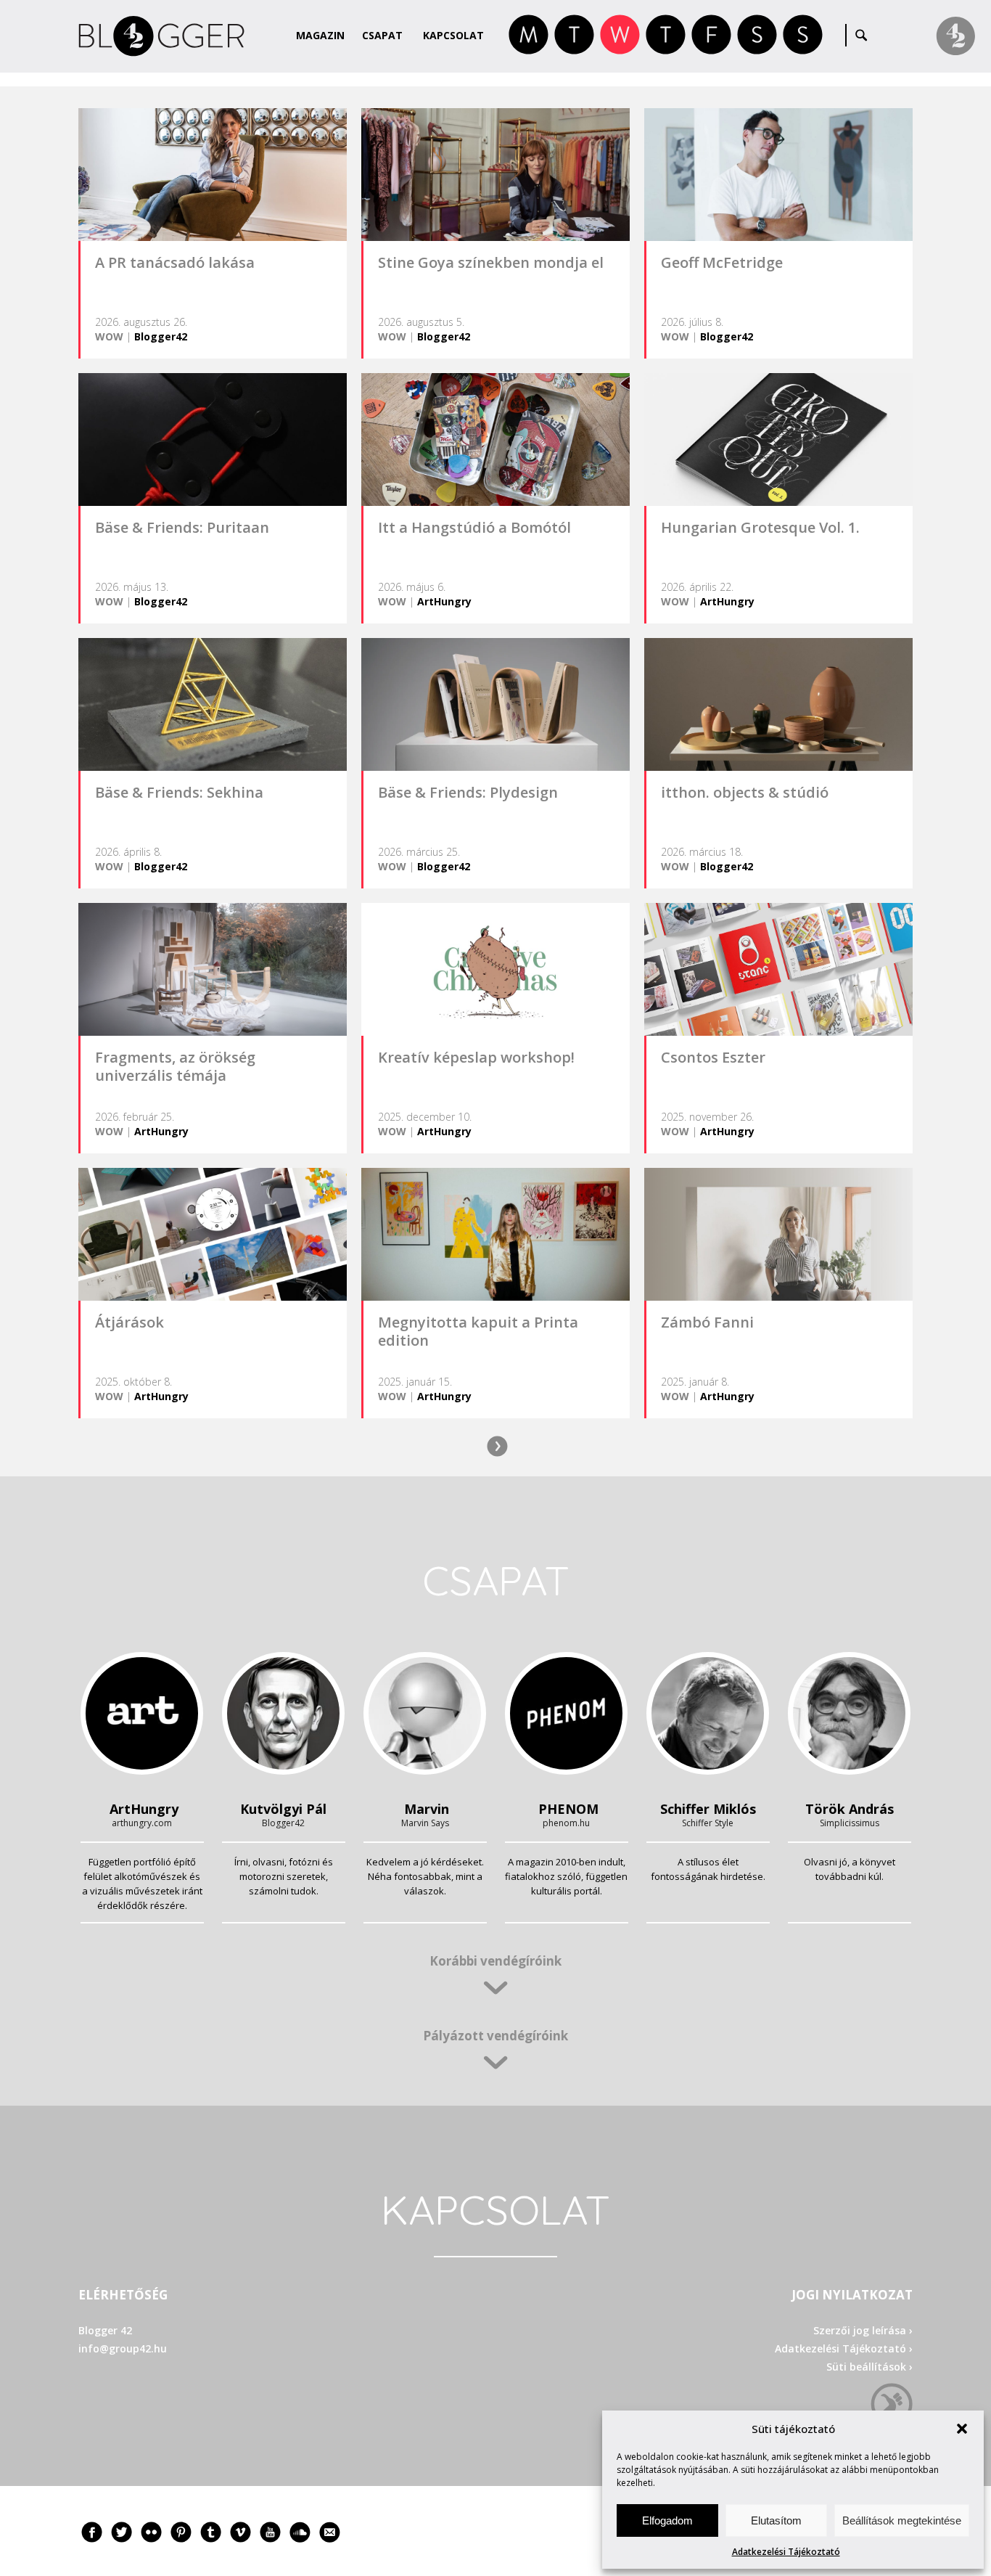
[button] (962, 2429)
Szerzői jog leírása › (863, 2330)
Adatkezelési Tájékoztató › (844, 2348)
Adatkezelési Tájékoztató (786, 2552)
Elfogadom (667, 2520)
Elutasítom (776, 2520)
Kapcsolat (453, 35)
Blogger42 (161, 336)
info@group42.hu (123, 2348)
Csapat (382, 35)
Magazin (320, 35)
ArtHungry (444, 601)
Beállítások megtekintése (902, 2520)
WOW (109, 336)
